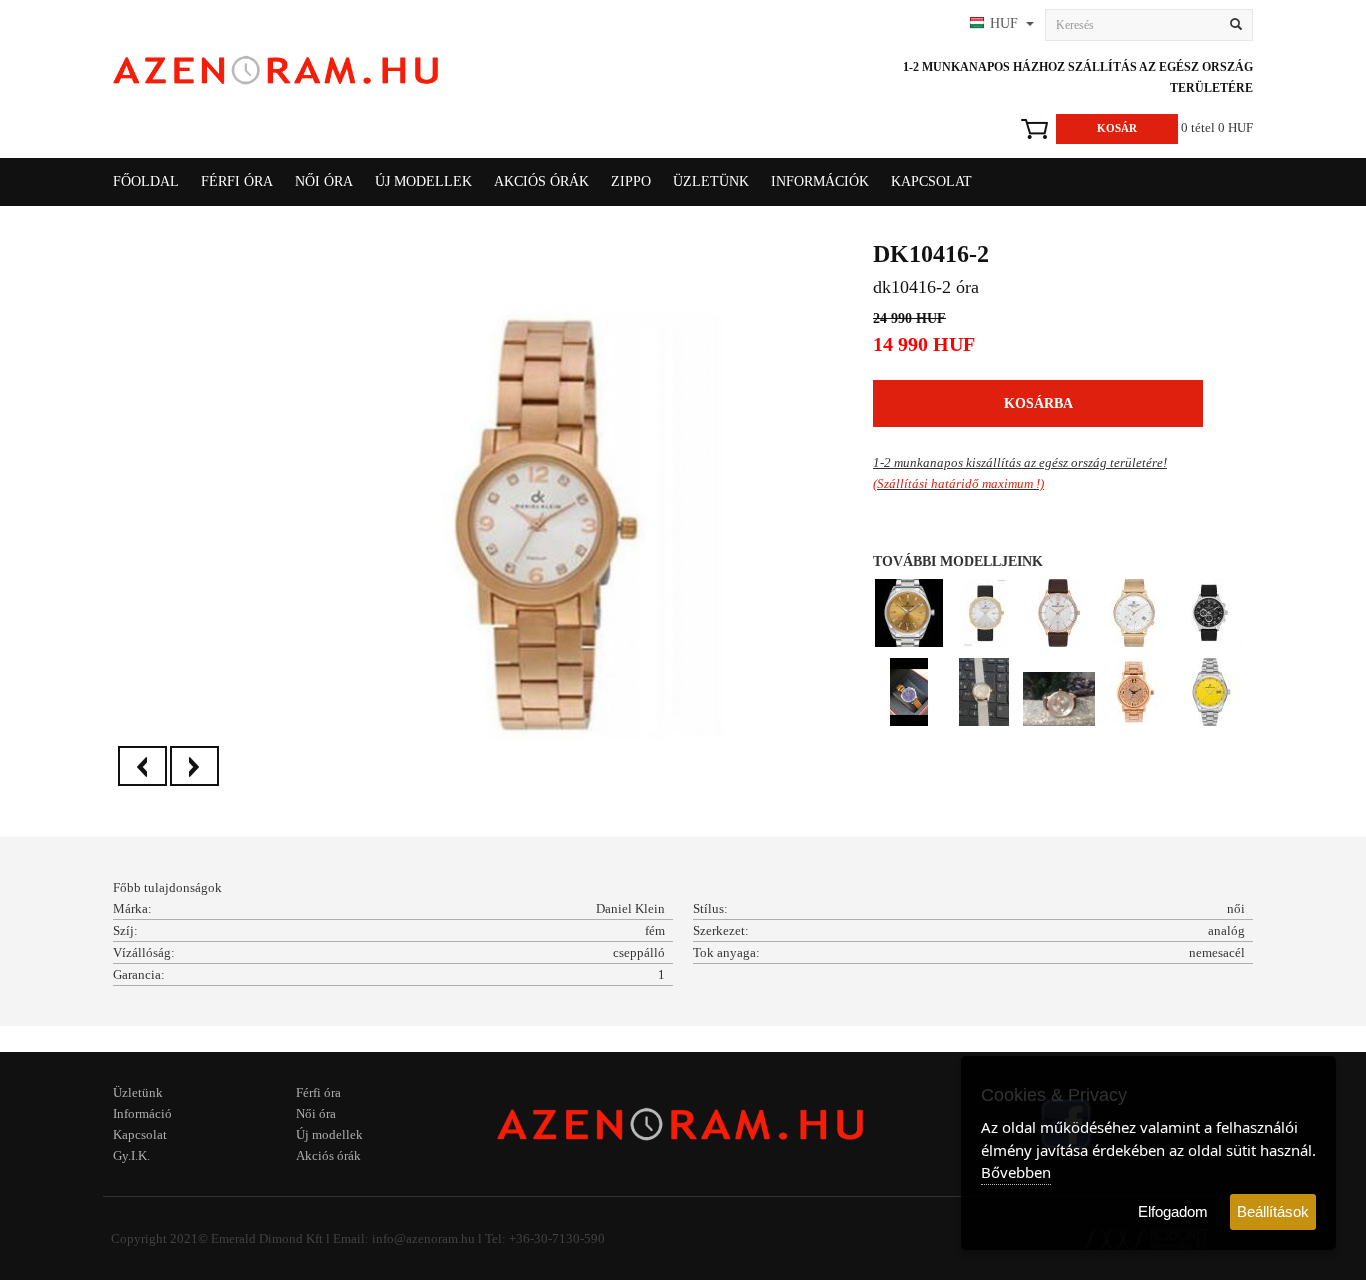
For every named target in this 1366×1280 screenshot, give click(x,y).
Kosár (1117, 128)
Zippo (631, 181)
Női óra (316, 1113)
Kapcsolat (931, 181)
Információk (820, 181)
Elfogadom (1173, 1211)
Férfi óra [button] (237, 181)
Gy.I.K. (131, 1155)
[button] (999, 25)
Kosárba (1038, 403)
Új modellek (423, 181)
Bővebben (1016, 1172)
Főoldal (146, 181)
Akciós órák (541, 181)
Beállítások (1273, 1211)
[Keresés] (1236, 25)
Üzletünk (711, 181)
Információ (142, 1113)
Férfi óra (318, 1092)
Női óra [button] (324, 181)
